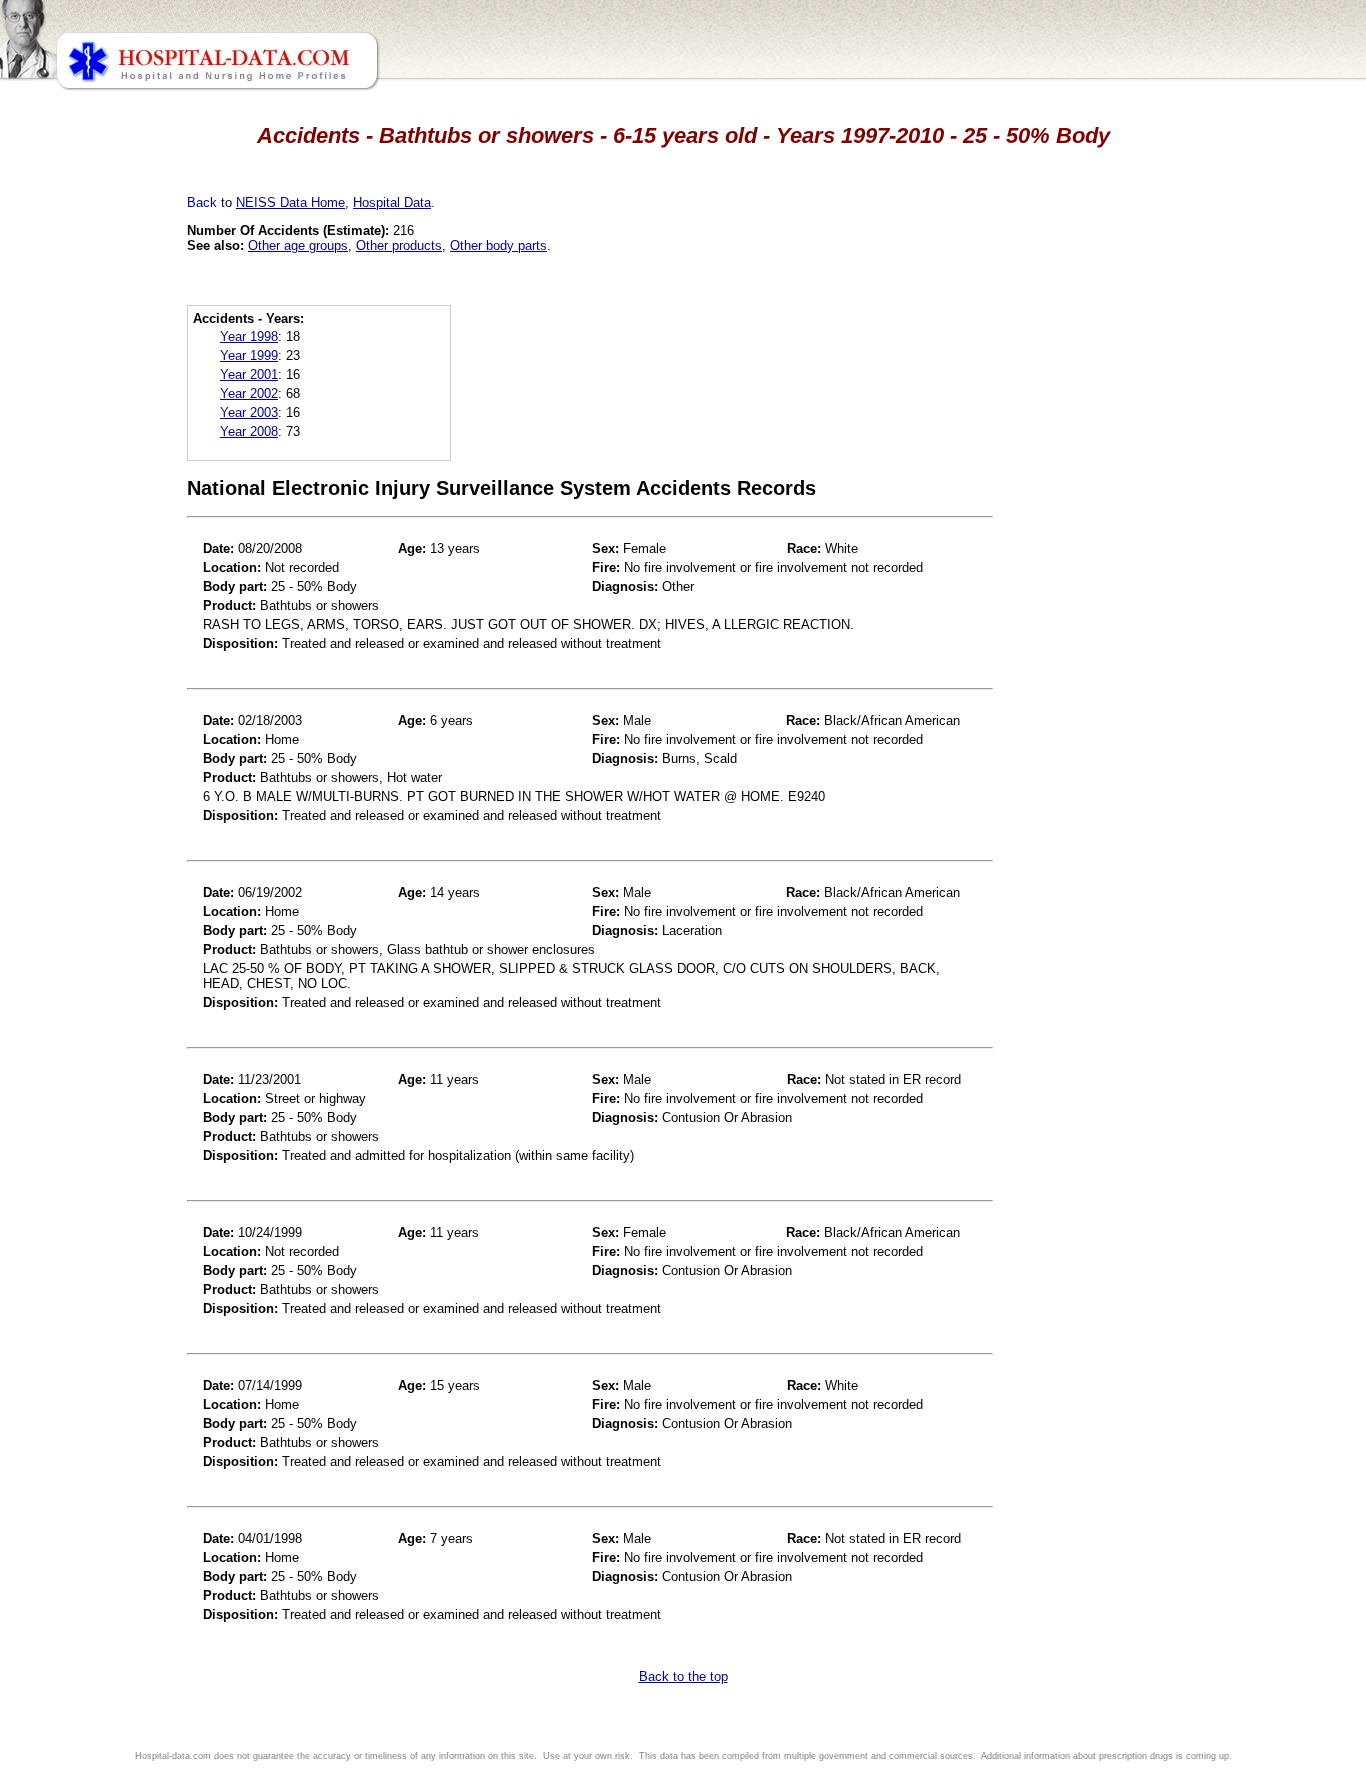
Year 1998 (249, 336)
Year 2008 (249, 431)
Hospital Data (392, 202)
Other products (399, 245)
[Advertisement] (103, 560)
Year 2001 (249, 374)
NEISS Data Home (290, 202)
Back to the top (683, 1676)
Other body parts (498, 245)
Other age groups (298, 245)
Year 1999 (249, 355)
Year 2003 (249, 412)
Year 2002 (249, 393)
